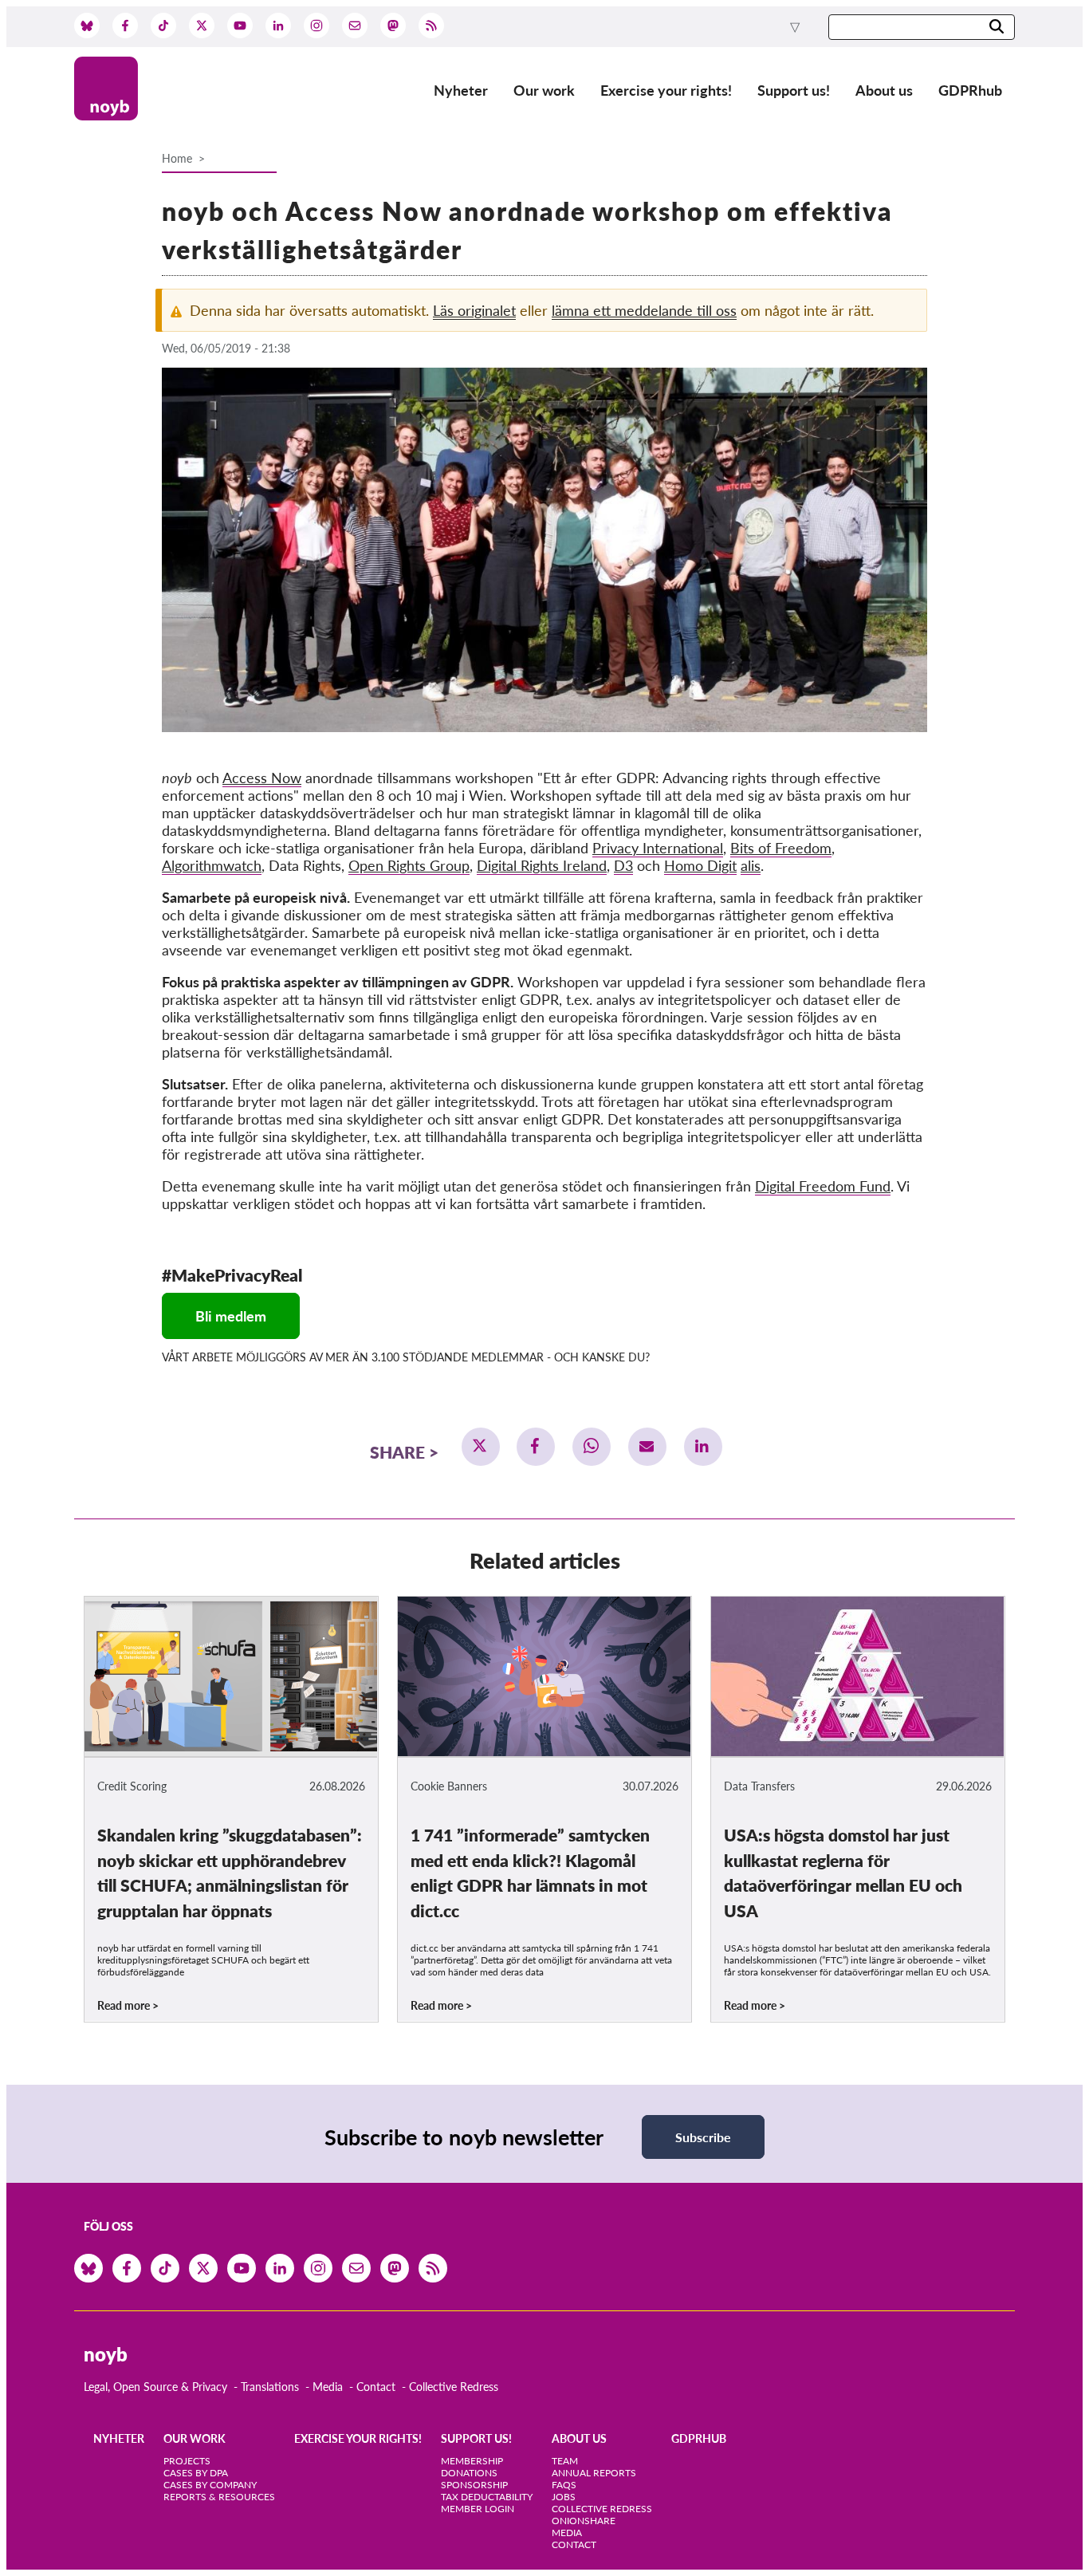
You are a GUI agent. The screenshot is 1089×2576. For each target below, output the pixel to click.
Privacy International (658, 848)
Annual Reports (594, 2473)
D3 (623, 865)
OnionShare (584, 2521)
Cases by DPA (196, 2473)
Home (177, 158)
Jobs (564, 2497)
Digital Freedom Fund (823, 1186)
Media (328, 2387)
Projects (187, 2461)
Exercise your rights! (666, 90)
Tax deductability (487, 2497)
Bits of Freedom (781, 848)
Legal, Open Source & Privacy (155, 2387)
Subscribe (703, 2137)
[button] (481, 1447)
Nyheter (461, 90)
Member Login (478, 2509)
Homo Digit (700, 865)
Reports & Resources (219, 2497)
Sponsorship (474, 2485)
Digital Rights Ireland (542, 865)
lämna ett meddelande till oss (644, 310)
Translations (270, 2387)
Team (565, 2461)
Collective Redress (454, 2387)
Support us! (794, 90)
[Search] (997, 28)
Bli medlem (231, 1316)
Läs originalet (474, 310)
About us (884, 90)
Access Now (262, 778)
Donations (469, 2473)
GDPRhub (970, 90)
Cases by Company (210, 2485)
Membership (472, 2461)
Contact (376, 2387)
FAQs (564, 2485)
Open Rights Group (409, 865)
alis (751, 865)
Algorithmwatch (212, 865)
